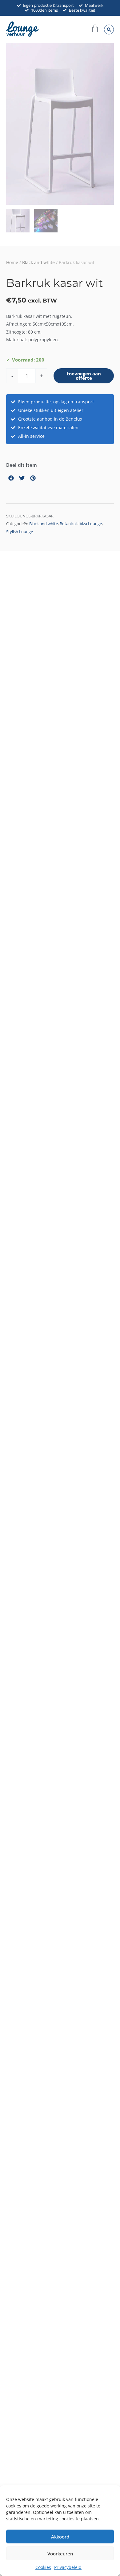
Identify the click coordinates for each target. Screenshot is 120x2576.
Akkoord (60, 2537)
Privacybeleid (68, 2567)
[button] (109, 30)
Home (12, 262)
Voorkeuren (60, 2554)
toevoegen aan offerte (84, 376)
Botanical (68, 524)
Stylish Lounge (20, 532)
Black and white (38, 262)
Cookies (43, 2567)
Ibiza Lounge (90, 524)
